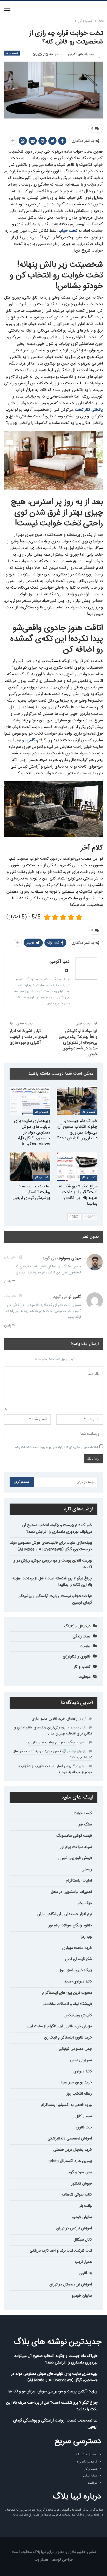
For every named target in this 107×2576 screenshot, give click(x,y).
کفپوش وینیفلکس (78, 2015)
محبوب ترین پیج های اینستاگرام (67, 1993)
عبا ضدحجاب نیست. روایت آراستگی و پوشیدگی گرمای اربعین (55, 1599)
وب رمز (86, 1937)
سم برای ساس (81, 2060)
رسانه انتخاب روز (79, 2094)
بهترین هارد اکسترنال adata (70, 2161)
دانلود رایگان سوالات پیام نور (70, 1926)
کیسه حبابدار (82, 1813)
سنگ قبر (85, 1825)
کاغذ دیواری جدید (78, 1982)
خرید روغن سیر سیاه (76, 2083)
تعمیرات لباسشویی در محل (71, 1892)
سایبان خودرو (82, 2217)
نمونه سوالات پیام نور (76, 1847)
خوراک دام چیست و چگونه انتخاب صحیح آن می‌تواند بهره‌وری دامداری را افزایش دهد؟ (57, 1529)
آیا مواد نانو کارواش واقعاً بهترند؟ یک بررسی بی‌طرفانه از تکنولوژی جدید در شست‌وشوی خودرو (78, 1043)
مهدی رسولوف (69, 1258)
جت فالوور (84, 2128)
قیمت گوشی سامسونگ (74, 1836)
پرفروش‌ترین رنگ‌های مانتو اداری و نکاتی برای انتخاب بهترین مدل (53, 1731)
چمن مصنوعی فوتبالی (75, 2049)
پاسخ (8, 1281)
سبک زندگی (81, 1637)
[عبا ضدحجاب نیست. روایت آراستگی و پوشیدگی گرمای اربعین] (30, 1167)
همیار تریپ (83, 2262)
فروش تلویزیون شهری (75, 1858)
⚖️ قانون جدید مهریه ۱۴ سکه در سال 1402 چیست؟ (52, 1754)
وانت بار (86, 2206)
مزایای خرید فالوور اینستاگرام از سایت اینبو (59, 2026)
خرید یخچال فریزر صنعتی (73, 2150)
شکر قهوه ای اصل (78, 1959)
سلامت (85, 1646)
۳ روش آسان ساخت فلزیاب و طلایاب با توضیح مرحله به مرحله (55, 1769)
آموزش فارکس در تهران (74, 2229)
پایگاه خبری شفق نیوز (76, 1970)
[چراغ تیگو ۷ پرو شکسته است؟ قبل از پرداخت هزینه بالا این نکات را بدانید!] (77, 1167)
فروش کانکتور (82, 2184)
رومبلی (87, 1869)
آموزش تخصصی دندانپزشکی (70, 2139)
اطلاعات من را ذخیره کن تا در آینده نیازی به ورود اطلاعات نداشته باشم (56, 1447)
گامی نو (29, 740)
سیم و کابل (84, 2116)
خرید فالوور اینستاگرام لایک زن (68, 2038)
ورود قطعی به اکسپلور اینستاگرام (66, 2105)
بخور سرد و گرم (80, 2172)
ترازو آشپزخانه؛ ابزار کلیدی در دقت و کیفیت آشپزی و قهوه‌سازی (29, 1037)
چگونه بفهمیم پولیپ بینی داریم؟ (51, 1742)
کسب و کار (12, 53)
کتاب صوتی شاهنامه (77, 2195)
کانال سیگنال (83, 2240)
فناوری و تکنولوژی (77, 1657)
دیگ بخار (85, 1903)
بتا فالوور (85, 2273)
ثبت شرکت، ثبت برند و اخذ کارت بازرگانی (61, 2251)
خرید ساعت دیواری (77, 1948)
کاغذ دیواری (83, 2072)
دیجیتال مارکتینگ (77, 1626)
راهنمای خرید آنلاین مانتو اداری (55, 1719)
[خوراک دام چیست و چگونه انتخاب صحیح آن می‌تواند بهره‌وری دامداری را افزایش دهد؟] (77, 1101)
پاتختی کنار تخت (88, 410)
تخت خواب (68, 231)
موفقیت (85, 1677)
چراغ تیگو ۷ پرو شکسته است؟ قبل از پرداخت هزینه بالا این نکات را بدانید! (52, 1582)
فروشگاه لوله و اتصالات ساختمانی (67, 2004)
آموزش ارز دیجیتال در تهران (71, 2285)
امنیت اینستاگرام (79, 1881)
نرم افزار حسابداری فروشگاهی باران (65, 1914)
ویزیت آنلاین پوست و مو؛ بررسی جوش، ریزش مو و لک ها (53, 1564)
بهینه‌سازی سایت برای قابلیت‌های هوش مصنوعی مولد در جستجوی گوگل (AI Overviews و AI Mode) (51, 1546)
